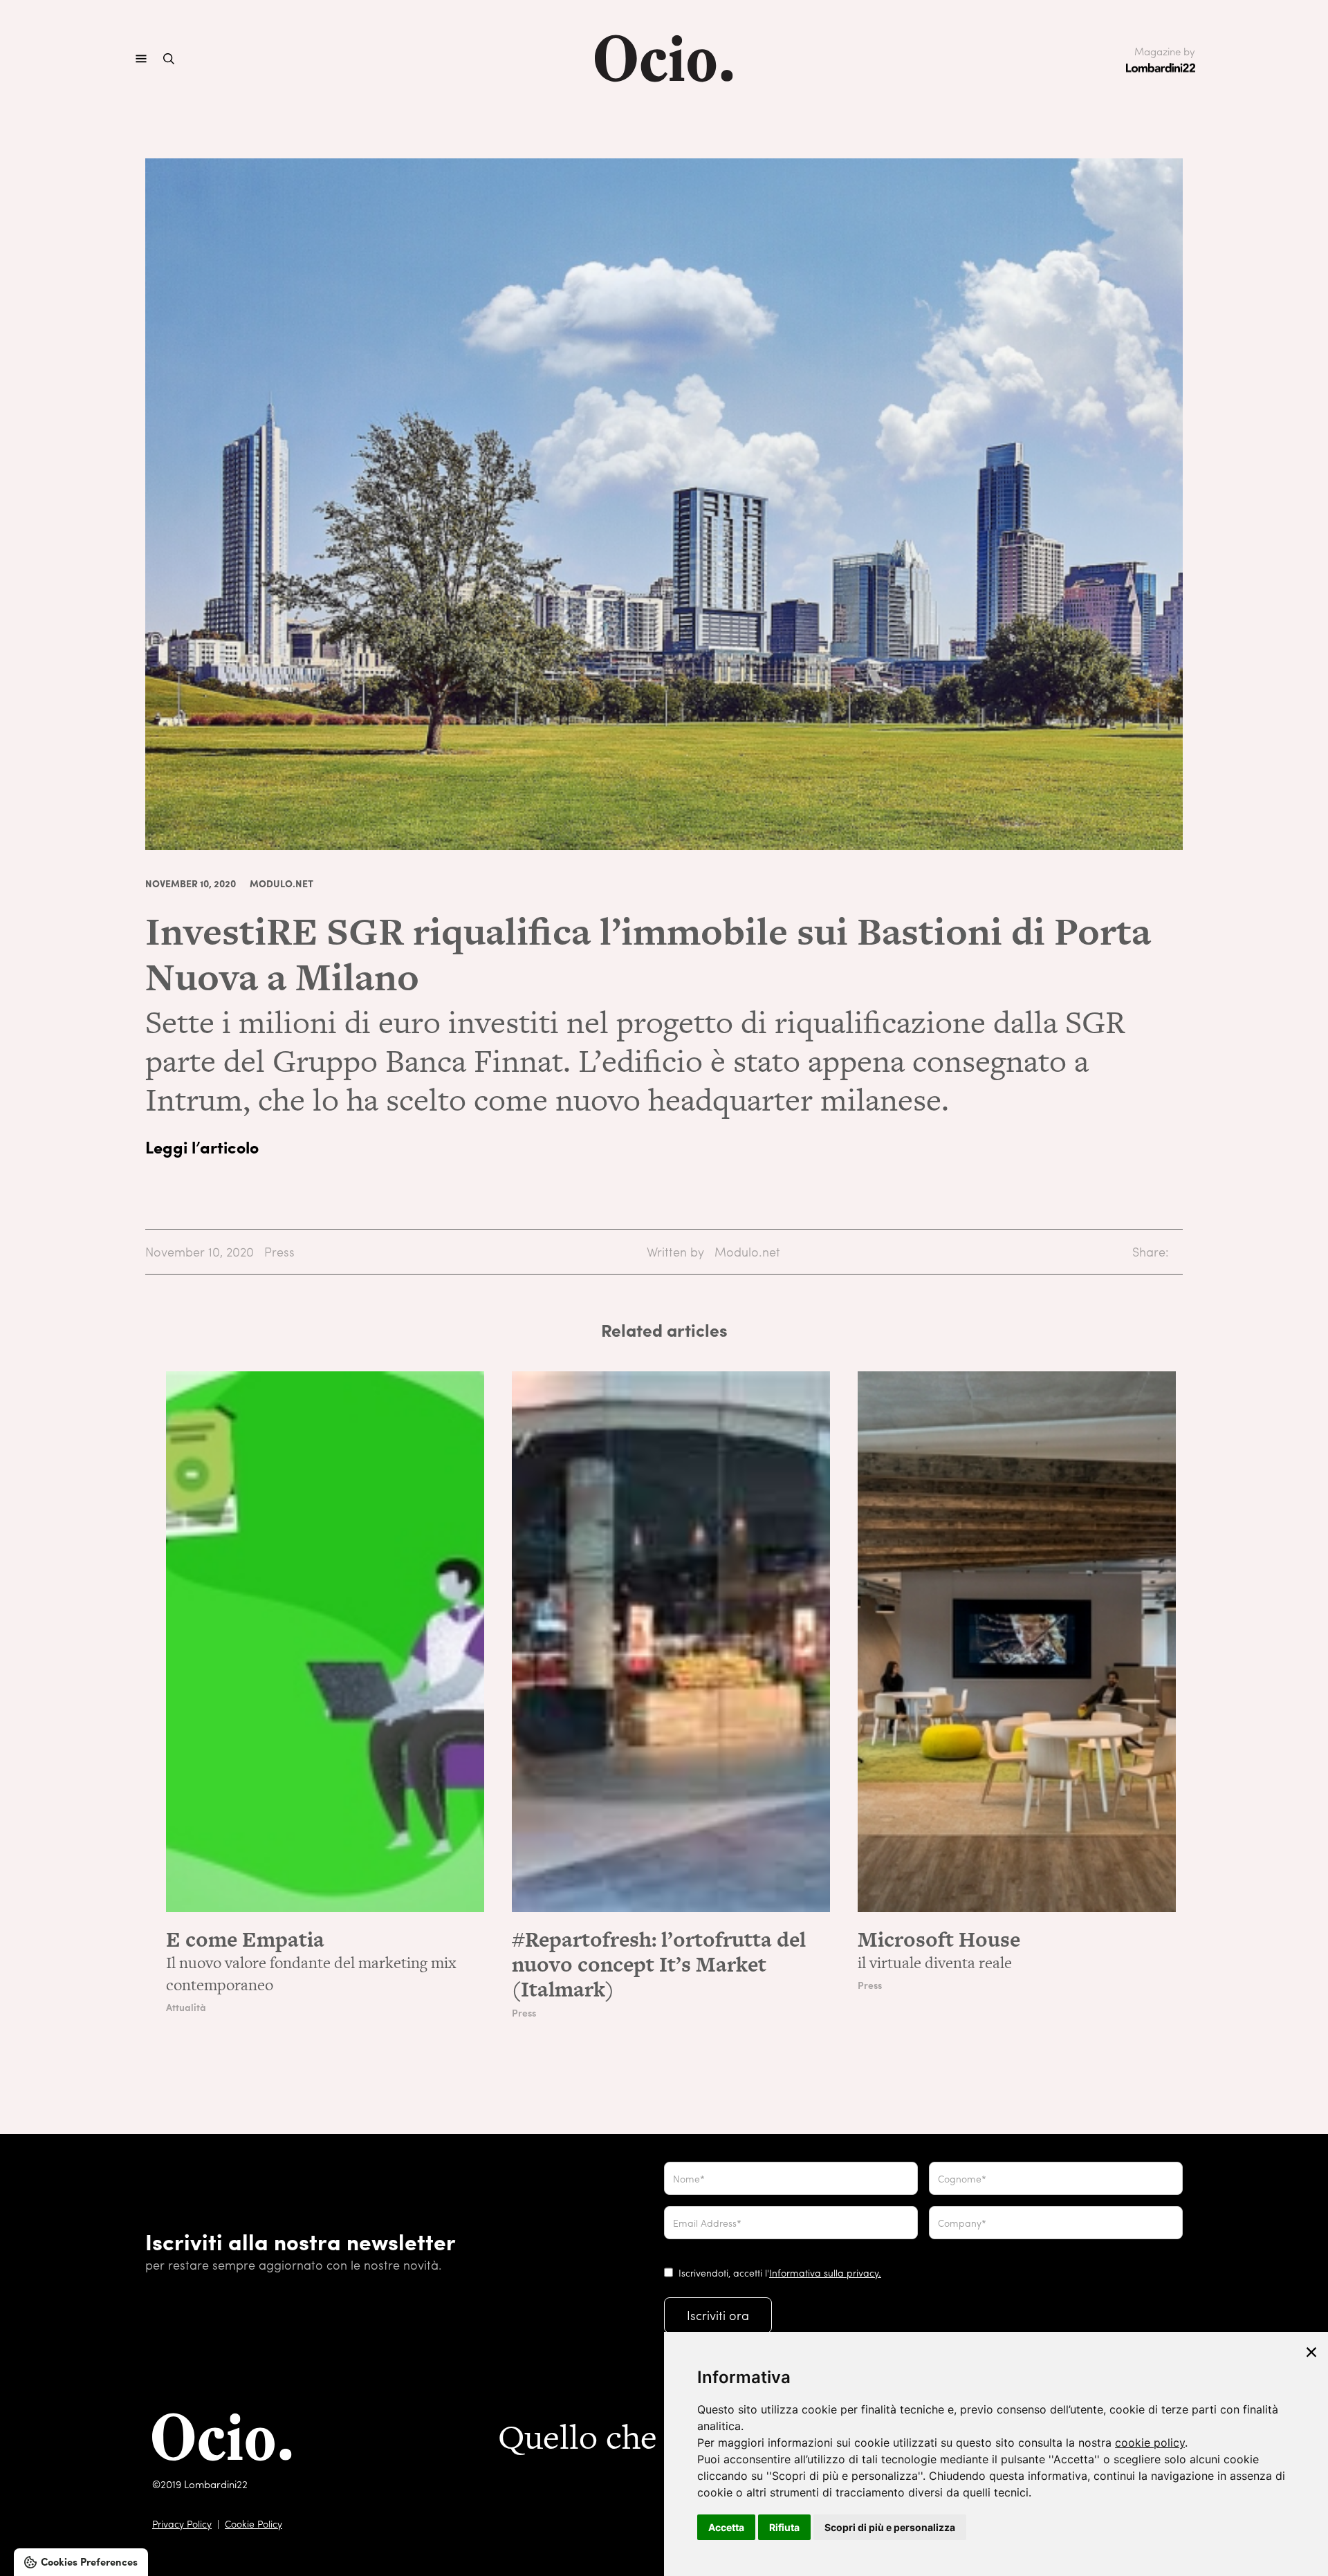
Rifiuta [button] (784, 2527)
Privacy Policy (182, 2523)
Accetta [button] (726, 2527)
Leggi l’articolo (202, 1147)
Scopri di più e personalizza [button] (890, 2527)
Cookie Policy (253, 2523)
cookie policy (1150, 2443)
